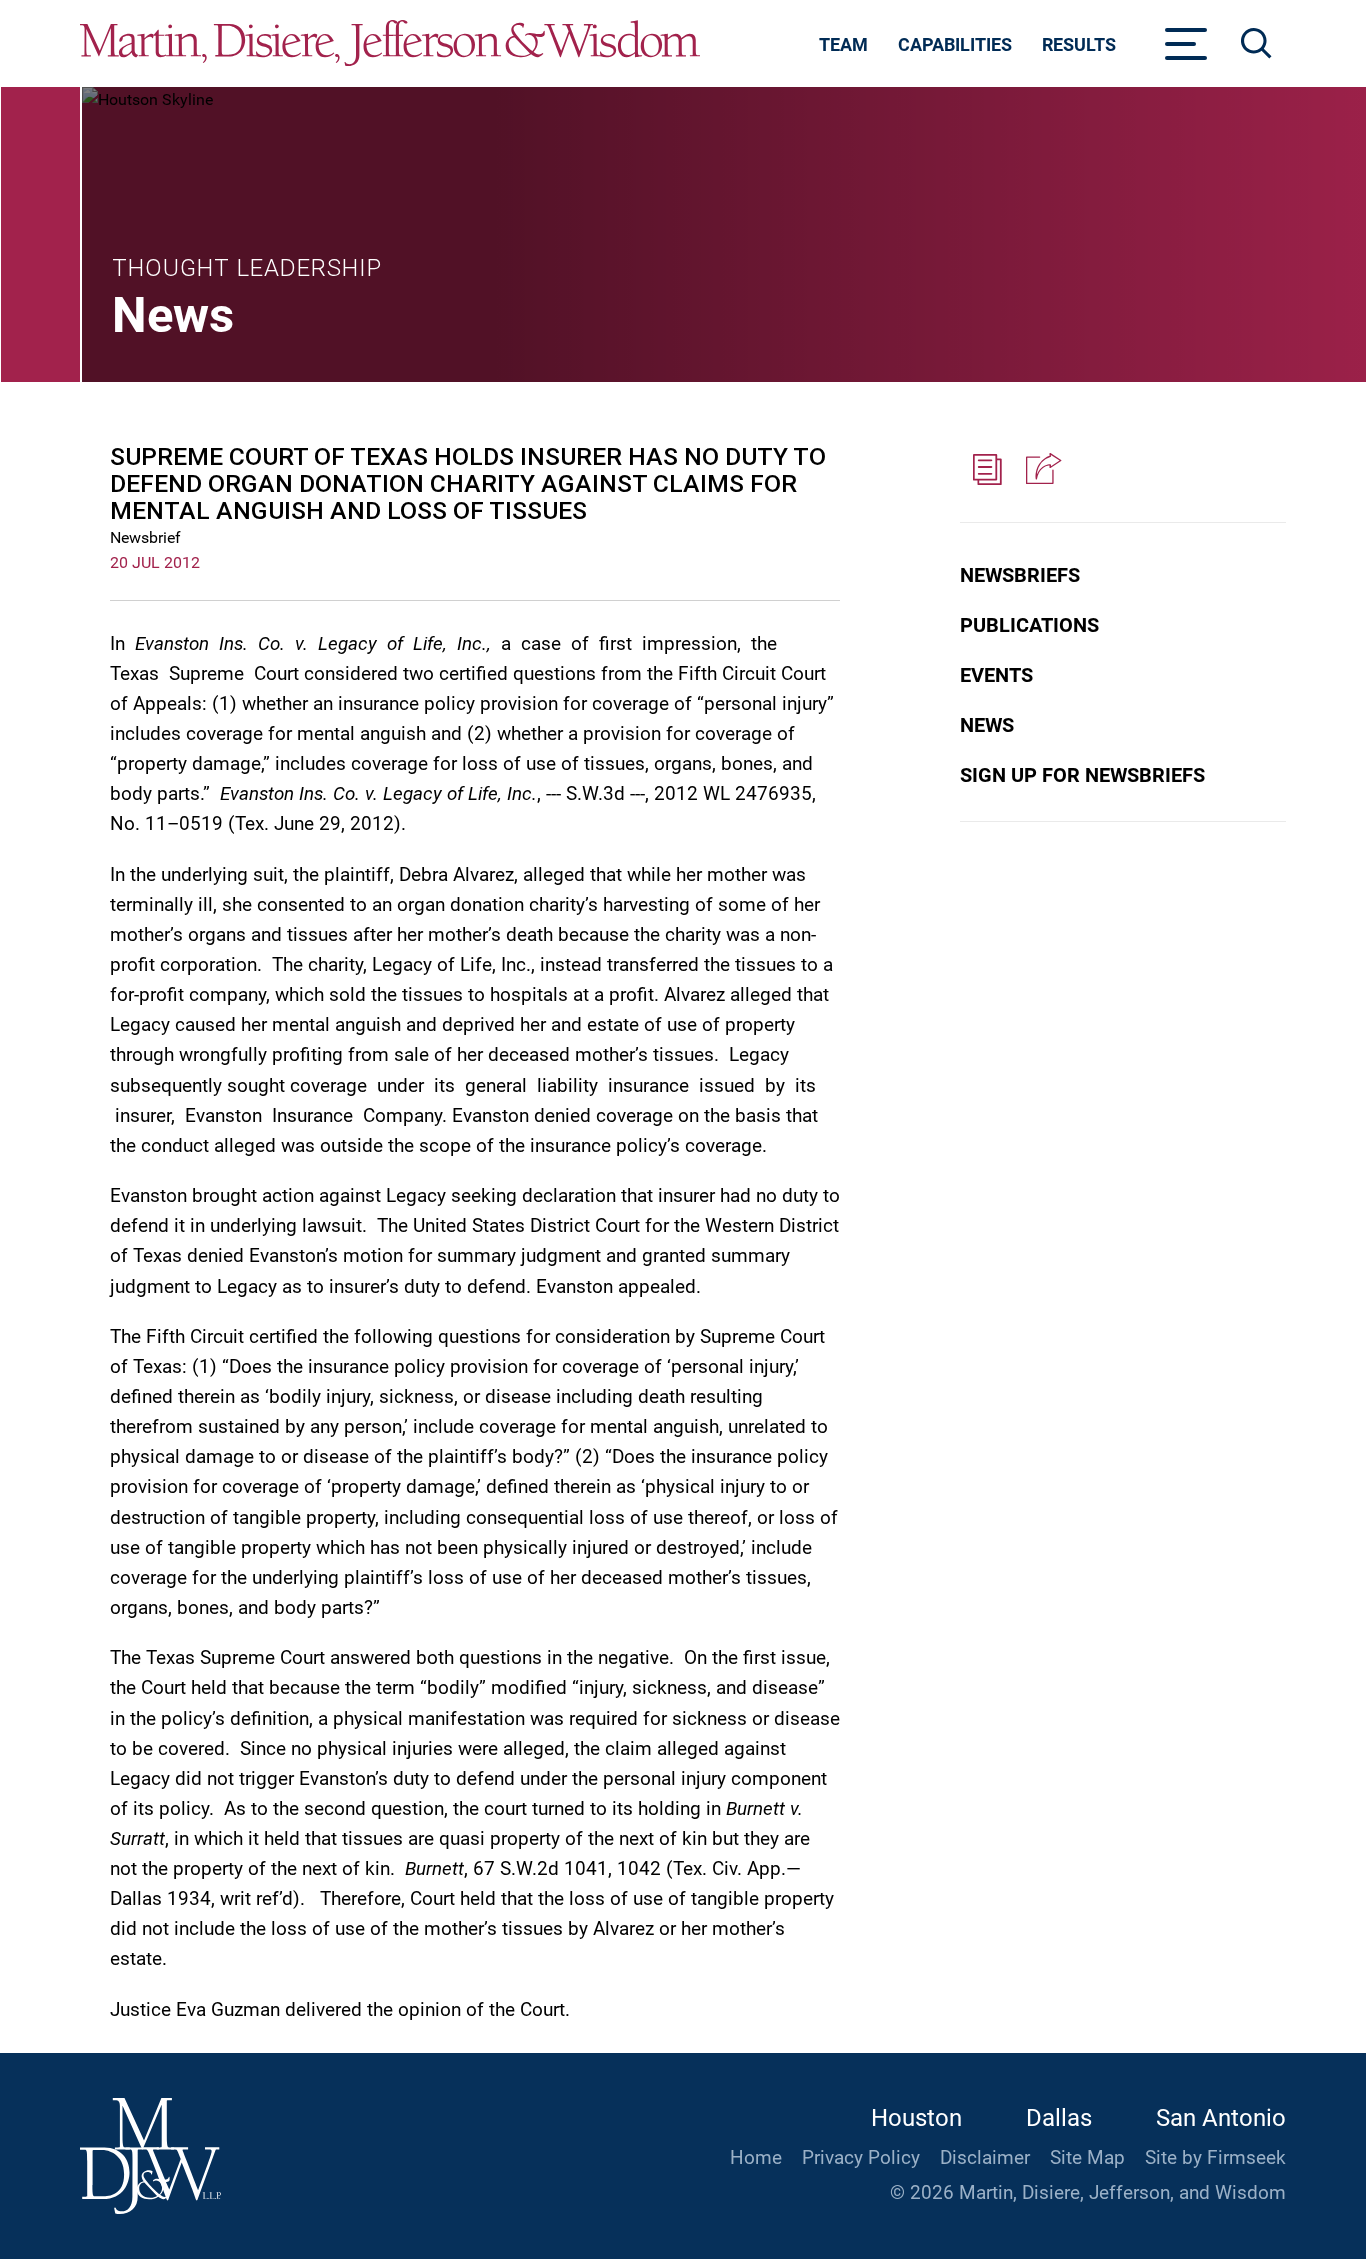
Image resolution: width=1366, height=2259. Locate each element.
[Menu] (1186, 50)
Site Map (1087, 2158)
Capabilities (955, 44)
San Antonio (1221, 2118)
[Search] (1256, 43)
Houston (916, 2118)
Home (756, 2158)
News (987, 725)
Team (843, 44)
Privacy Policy (861, 2158)
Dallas (1059, 2118)
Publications (1029, 625)
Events (996, 675)
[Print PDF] (987, 470)
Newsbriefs (1020, 575)
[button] (1041, 470)
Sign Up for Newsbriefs (1082, 775)
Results (1079, 44)
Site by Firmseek (1215, 2158)
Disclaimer (985, 2158)
